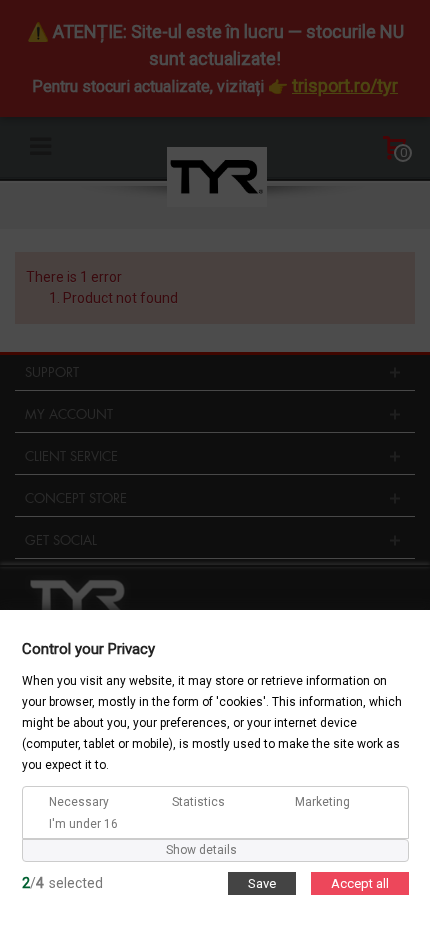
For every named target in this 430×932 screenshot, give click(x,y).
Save (262, 882)
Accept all (360, 882)
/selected (62, 882)
